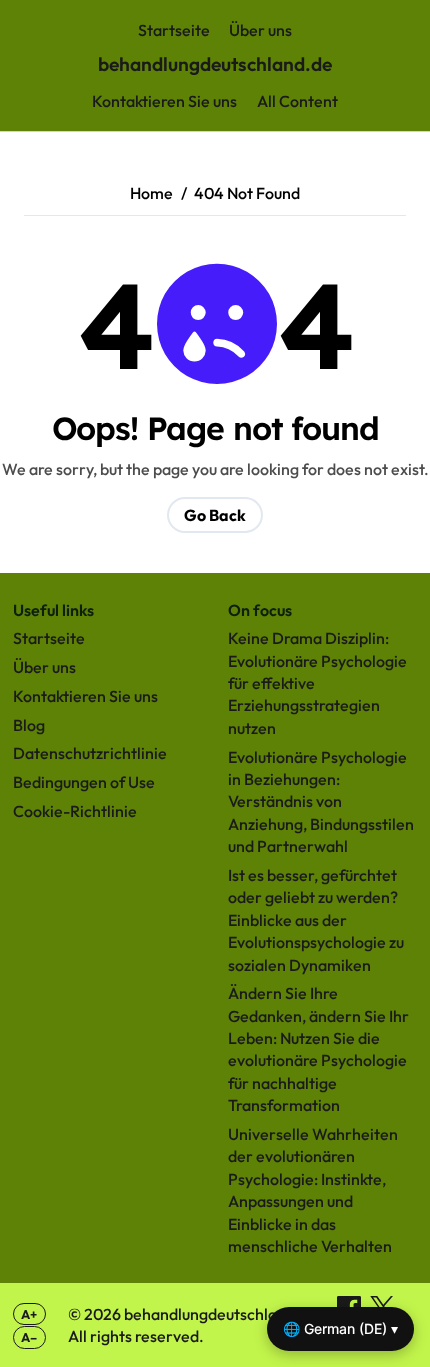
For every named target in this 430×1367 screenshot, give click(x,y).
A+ (29, 1314)
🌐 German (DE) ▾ (340, 1328)
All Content (297, 101)
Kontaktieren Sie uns (164, 101)
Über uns (260, 30)
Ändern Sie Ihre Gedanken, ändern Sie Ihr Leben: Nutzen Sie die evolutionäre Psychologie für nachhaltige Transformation (318, 1049)
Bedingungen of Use (84, 782)
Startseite (174, 30)
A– (29, 1337)
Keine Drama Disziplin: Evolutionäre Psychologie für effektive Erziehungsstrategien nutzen (317, 683)
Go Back (215, 515)
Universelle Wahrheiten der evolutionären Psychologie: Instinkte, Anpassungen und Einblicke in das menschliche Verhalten (313, 1190)
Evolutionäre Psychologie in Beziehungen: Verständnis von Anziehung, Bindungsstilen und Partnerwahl (321, 802)
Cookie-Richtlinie (75, 811)
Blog (29, 725)
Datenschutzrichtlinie (90, 753)
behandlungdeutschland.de (215, 64)
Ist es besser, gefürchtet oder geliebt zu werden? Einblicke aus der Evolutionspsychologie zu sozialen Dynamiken (316, 920)
